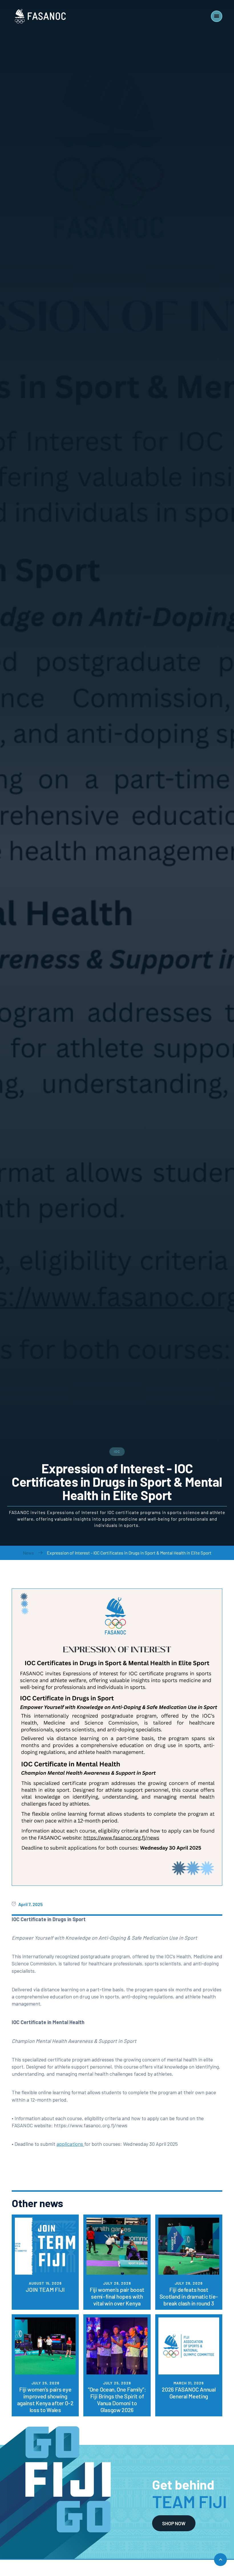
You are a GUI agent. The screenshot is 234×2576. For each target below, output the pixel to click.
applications (70, 2144)
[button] (217, 16)
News (28, 1553)
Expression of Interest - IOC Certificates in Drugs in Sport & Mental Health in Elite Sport (129, 1553)
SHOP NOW (174, 2523)
